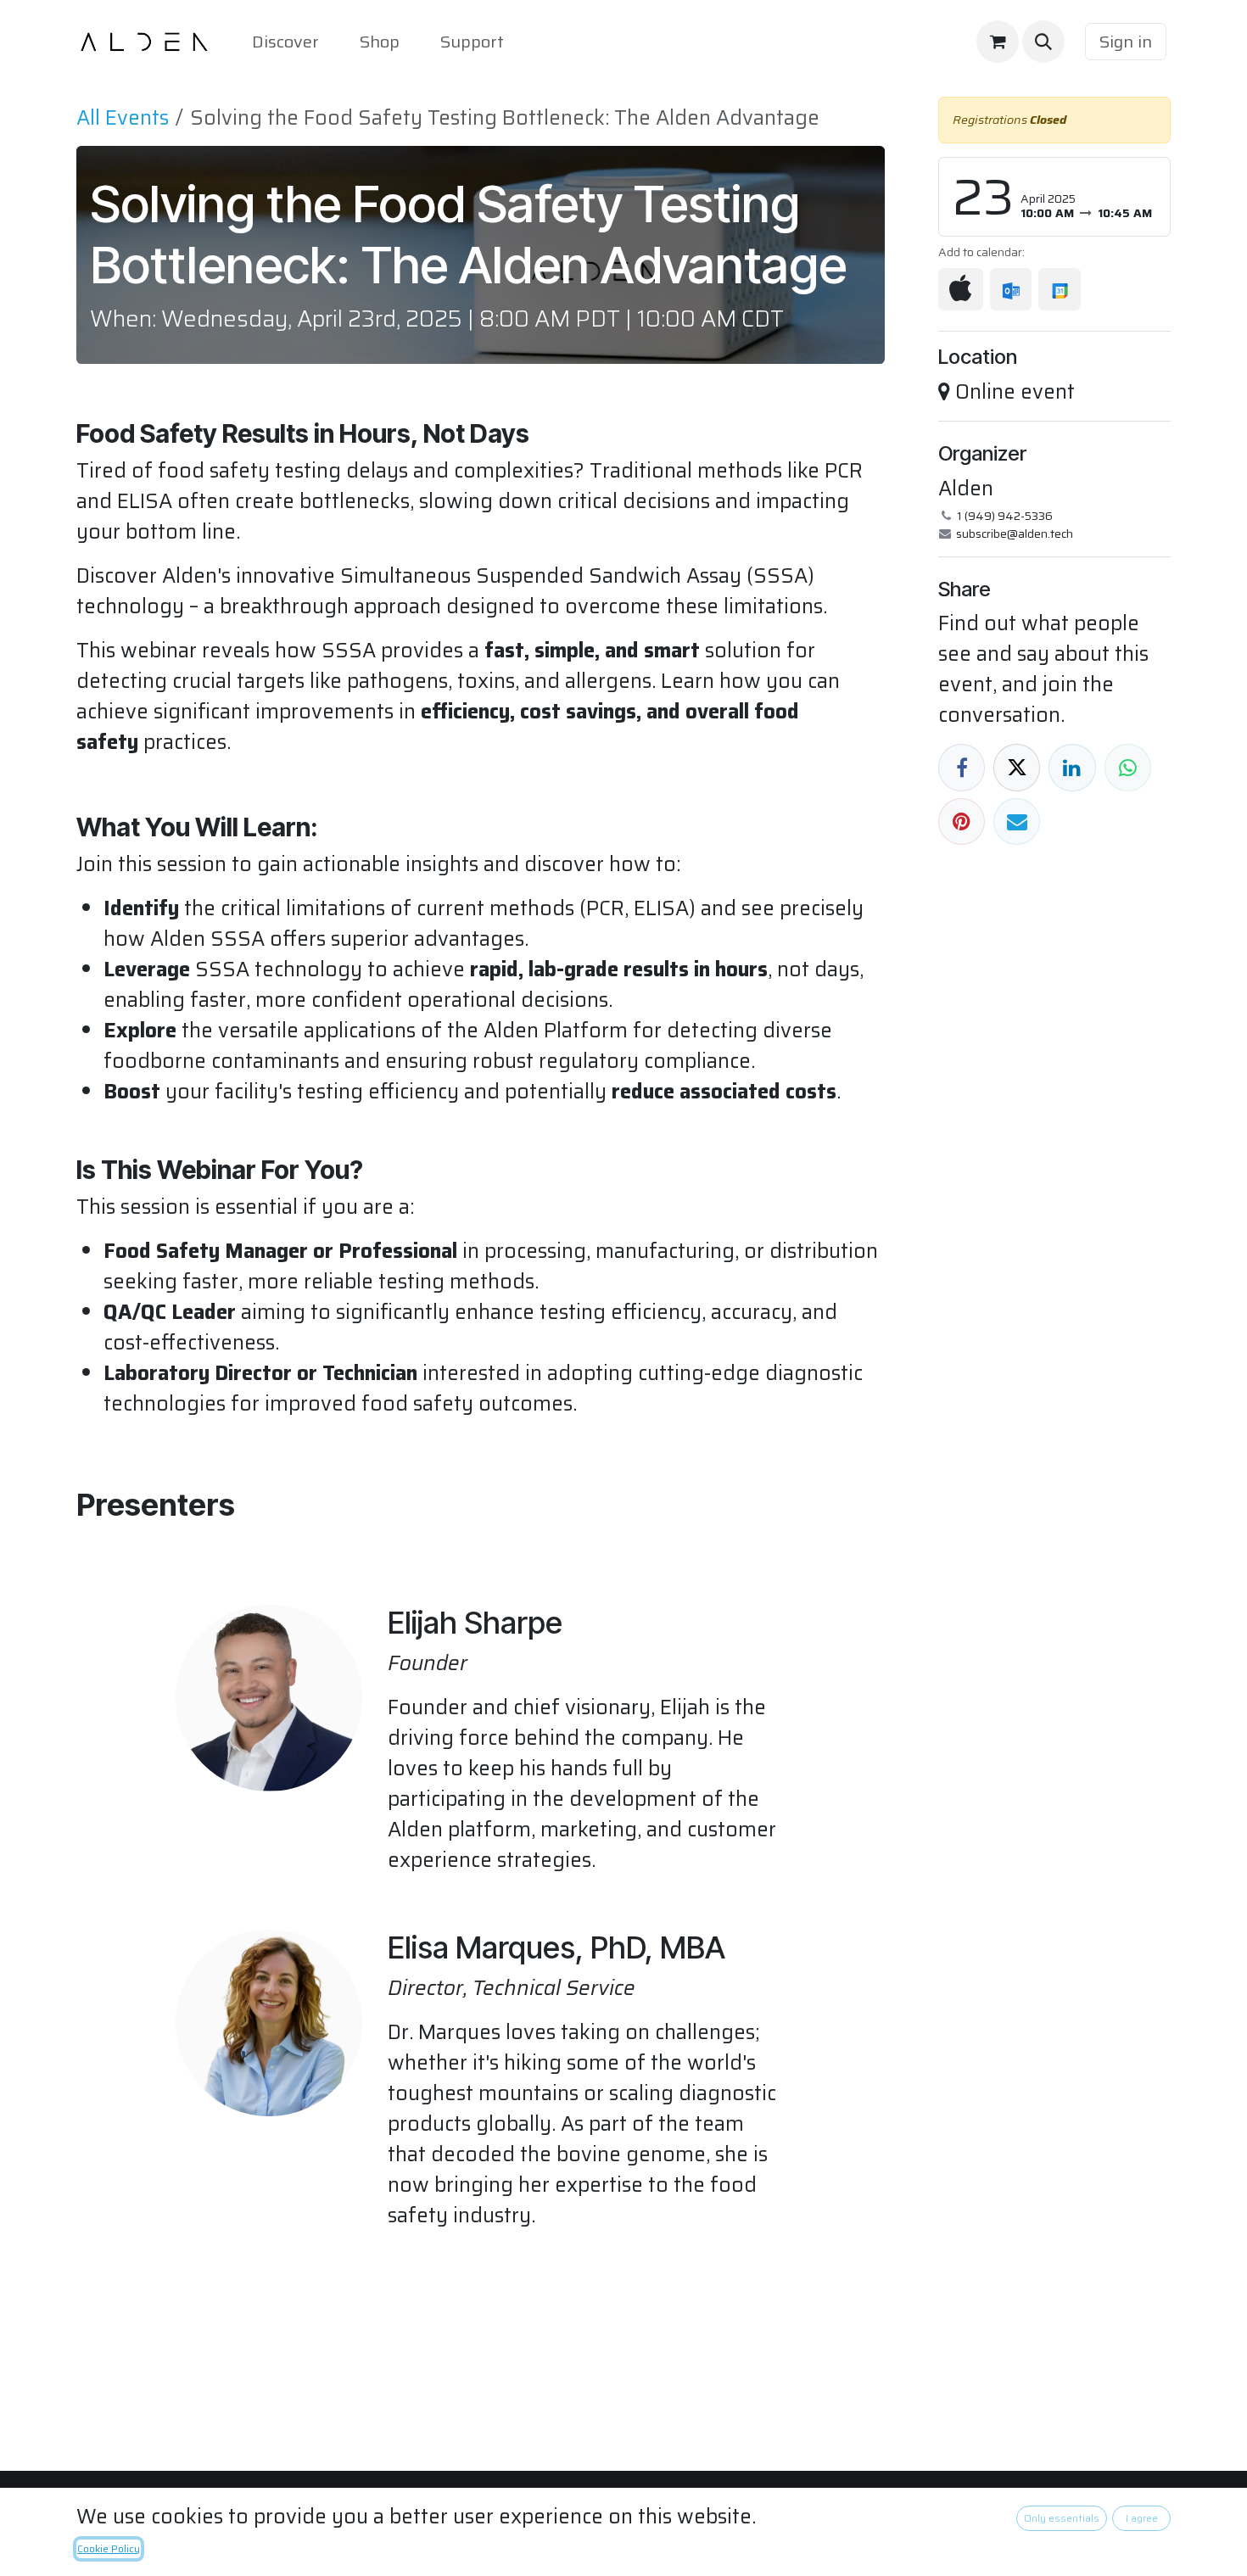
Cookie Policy (109, 2548)
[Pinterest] (962, 821)
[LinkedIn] (1072, 767)
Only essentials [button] (1062, 2518)
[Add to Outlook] (1011, 289)
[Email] (1017, 821)
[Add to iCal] (961, 289)
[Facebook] (962, 767)
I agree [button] (1142, 2518)
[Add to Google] (1059, 289)
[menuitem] (285, 42)
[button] (1043, 42)
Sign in (1126, 42)
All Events (123, 118)
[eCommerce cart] (998, 42)
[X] (1017, 767)
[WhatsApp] (1128, 767)
